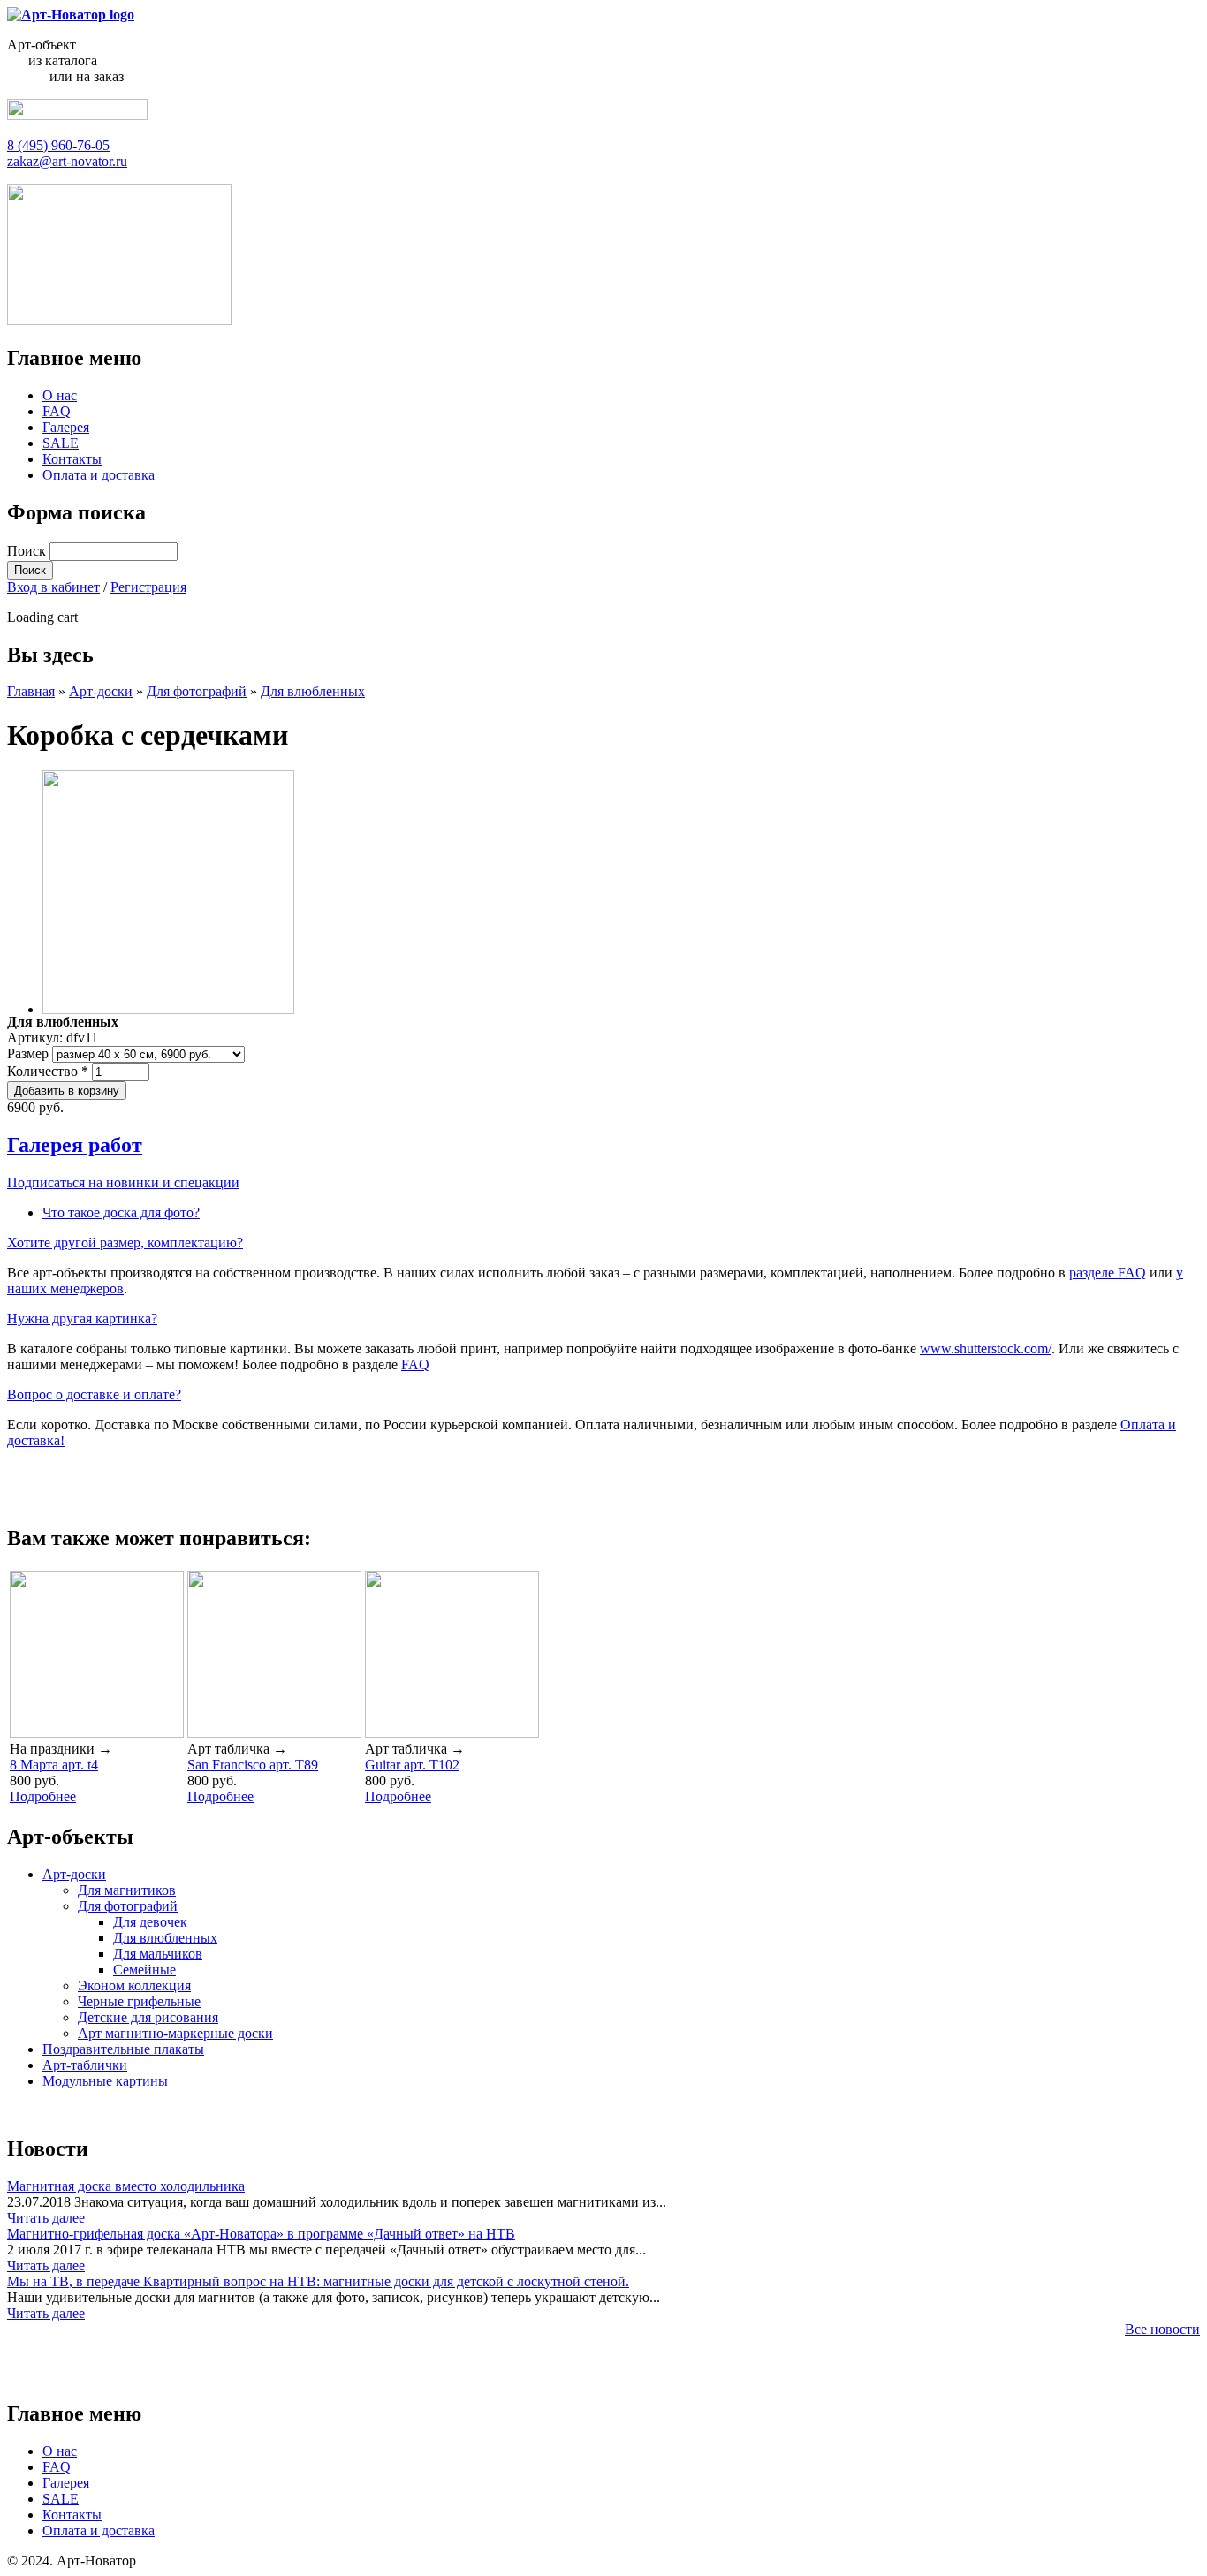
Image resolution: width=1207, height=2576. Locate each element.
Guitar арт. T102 (412, 1765)
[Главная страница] (71, 15)
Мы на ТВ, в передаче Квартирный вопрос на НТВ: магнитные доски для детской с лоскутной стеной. (318, 2281)
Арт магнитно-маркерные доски (175, 2033)
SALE (61, 443)
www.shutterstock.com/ (986, 1349)
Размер (30, 1053)
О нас (60, 395)
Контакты (72, 459)
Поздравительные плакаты (123, 2049)
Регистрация (148, 587)
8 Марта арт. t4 (54, 1765)
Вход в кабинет (53, 587)
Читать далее (46, 2218)
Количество (48, 1071)
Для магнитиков (127, 1890)
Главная (31, 691)
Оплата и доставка (99, 475)
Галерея (66, 427)
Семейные (144, 1970)
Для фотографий (197, 691)
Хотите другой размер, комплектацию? (125, 1243)
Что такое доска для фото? (121, 1212)
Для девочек (150, 1922)
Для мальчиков (158, 1954)
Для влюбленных (313, 691)
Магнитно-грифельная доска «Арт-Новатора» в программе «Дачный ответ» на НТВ (261, 2234)
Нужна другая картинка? (82, 1318)
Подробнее (43, 1796)
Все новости (1162, 2329)
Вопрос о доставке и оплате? (94, 1394)
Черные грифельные (139, 2001)
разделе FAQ (1108, 1273)
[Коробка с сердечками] (168, 1009)
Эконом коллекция (134, 1985)
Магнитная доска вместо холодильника (126, 2186)
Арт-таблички (85, 2065)
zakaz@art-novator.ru (67, 161)
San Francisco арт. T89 (253, 1765)
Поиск (28, 551)
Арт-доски (101, 691)
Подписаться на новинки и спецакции (123, 1182)
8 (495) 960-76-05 (58, 145)
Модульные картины (105, 2081)
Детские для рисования (148, 2017)
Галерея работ (75, 1145)
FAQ (57, 411)
